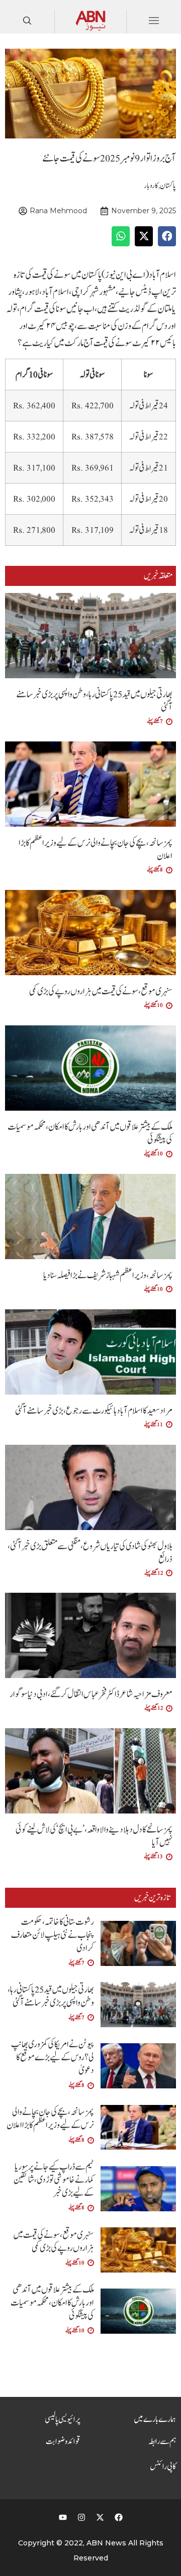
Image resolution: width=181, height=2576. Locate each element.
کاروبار (151, 186)
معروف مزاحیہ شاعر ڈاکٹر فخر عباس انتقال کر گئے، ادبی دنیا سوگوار (91, 1694)
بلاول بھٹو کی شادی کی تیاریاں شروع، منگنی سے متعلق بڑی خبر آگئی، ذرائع (90, 1553)
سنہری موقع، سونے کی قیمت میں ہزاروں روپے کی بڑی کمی (101, 992)
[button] (167, 236)
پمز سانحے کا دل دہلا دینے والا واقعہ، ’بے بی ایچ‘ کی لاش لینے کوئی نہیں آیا (94, 1836)
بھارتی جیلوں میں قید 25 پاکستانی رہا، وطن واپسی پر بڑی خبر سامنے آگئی (94, 701)
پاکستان (168, 186)
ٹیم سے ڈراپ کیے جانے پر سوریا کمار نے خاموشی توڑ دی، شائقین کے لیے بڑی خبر (54, 2180)
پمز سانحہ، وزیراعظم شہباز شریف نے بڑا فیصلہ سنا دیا (108, 1275)
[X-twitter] (100, 2517)
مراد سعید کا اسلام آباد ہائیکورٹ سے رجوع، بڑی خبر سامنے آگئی (94, 1411)
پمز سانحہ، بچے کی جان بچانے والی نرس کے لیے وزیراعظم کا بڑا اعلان (96, 850)
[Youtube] (63, 2517)
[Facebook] (119, 2517)
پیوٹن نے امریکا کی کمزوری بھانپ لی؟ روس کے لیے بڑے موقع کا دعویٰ (53, 2058)
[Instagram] (81, 2517)
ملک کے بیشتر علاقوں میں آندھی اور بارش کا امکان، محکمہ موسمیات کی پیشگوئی (90, 1133)
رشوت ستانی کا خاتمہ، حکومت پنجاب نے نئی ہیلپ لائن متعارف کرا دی (53, 1935)
